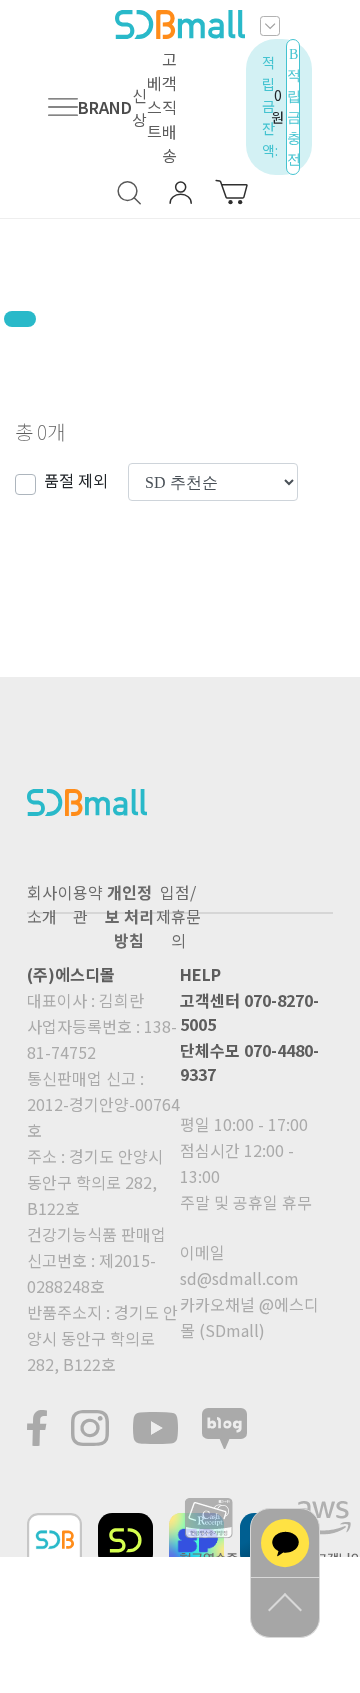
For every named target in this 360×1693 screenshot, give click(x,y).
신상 (139, 107)
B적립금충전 (293, 107)
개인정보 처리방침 (129, 916)
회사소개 (42, 904)
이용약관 (80, 904)
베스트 (154, 107)
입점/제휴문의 (178, 916)
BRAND (105, 107)
